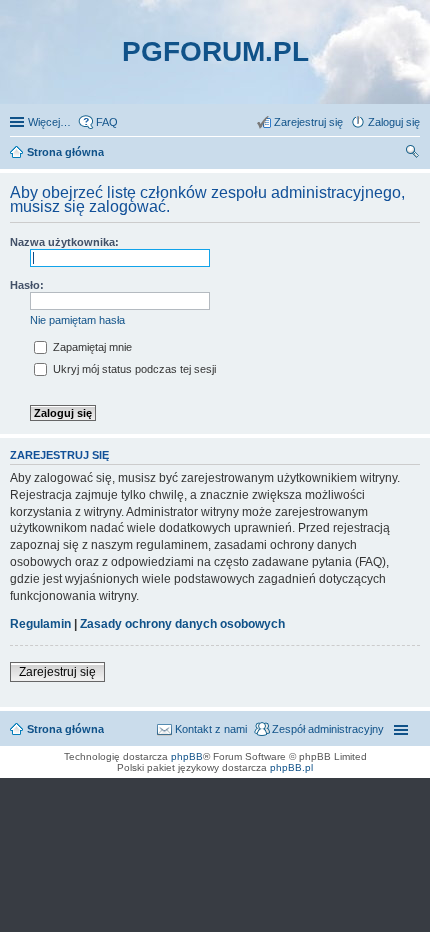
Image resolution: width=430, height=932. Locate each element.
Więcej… (49, 122)
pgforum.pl (215, 51)
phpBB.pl (291, 767)
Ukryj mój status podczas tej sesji (133, 369)
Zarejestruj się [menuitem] (308, 122)
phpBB (187, 756)
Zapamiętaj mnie (91, 347)
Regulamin (40, 624)
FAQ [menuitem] (107, 122)
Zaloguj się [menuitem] (394, 122)
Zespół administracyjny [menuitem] (328, 729)
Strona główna (65, 729)
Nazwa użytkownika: (64, 242)
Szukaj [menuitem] (413, 154)
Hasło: (27, 285)
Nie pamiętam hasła (77, 320)
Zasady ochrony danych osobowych (182, 624)
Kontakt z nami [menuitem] (211, 729)
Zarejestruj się (57, 672)
